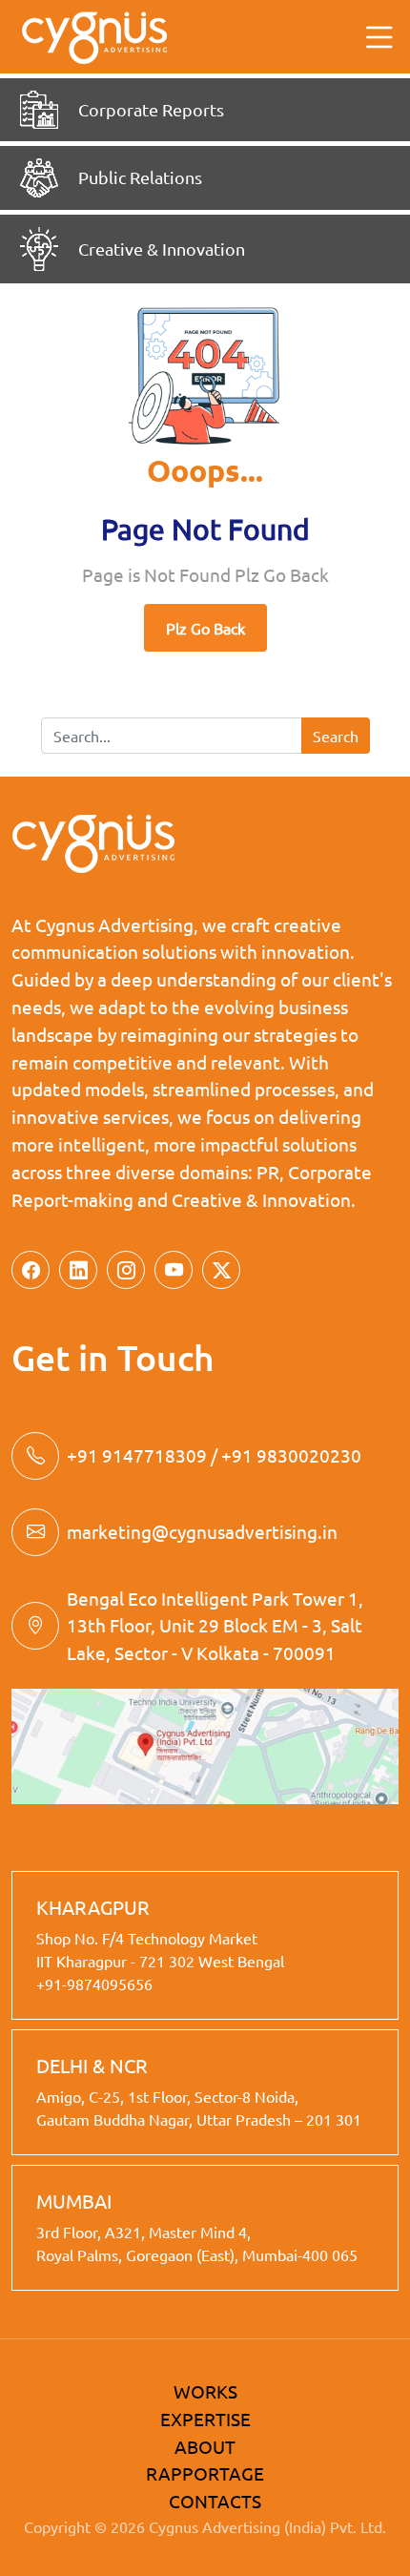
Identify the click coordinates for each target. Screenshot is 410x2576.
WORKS (205, 2391)
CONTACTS (215, 2501)
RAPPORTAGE (205, 2473)
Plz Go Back (205, 628)
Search (336, 736)
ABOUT (205, 2446)
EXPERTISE (205, 2419)
